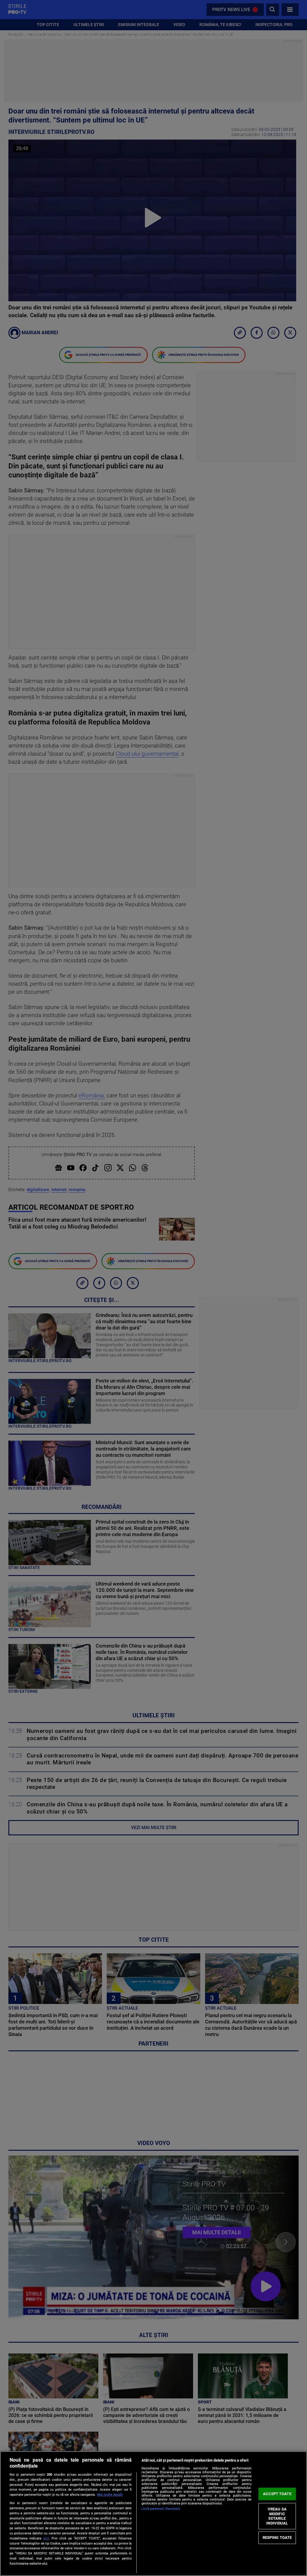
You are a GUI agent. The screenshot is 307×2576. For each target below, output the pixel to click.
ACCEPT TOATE (277, 2494)
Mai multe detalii (110, 2495)
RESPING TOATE (277, 2538)
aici (46, 2538)
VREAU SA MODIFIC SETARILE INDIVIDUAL (277, 2516)
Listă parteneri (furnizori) (161, 2509)
